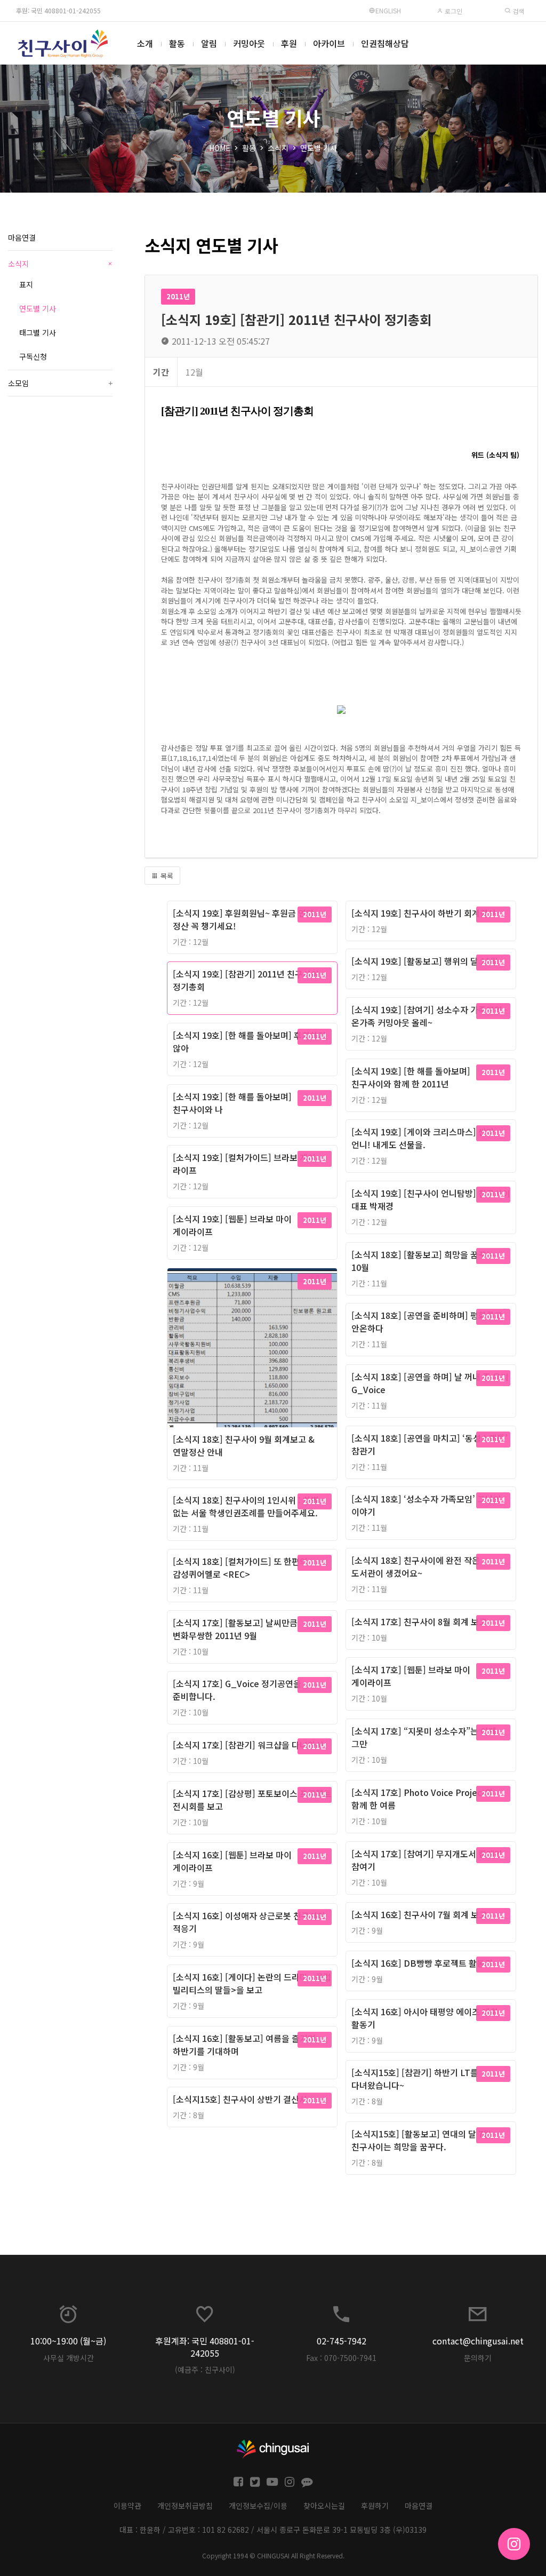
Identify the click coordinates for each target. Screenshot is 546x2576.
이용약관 (127, 2506)
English (388, 10)
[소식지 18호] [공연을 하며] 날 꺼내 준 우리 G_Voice (430, 1383)
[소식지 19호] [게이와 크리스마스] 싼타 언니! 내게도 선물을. (423, 1138)
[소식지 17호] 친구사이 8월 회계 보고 (419, 1621)
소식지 (278, 148)
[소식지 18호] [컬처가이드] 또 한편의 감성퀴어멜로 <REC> (240, 1568)
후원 (289, 43)
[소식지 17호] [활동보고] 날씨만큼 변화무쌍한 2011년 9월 (235, 1629)
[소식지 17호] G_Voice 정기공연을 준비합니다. (237, 1690)
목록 (166, 876)
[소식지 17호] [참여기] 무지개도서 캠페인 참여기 (427, 1860)
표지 (26, 284)
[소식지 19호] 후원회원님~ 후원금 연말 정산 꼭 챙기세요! (243, 919)
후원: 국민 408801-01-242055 (58, 10)
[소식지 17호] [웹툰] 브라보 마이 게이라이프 (411, 1676)
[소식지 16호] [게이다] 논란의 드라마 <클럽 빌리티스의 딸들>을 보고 (252, 1983)
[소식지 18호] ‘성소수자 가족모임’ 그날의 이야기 (426, 1505)
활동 (177, 43)
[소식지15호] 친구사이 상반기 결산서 (240, 2099)
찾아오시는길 (324, 2506)
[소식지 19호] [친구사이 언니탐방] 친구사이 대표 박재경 (431, 1199)
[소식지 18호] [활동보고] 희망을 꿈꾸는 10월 (423, 1261)
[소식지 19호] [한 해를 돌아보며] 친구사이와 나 (232, 1103)
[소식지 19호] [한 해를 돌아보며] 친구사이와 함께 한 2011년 (411, 1077)
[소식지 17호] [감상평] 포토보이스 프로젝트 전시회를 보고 (252, 1800)
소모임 (60, 383)
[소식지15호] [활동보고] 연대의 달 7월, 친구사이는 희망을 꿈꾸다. (423, 2140)
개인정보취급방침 (185, 2506)
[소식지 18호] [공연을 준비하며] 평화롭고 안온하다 (427, 1322)
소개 (145, 43)
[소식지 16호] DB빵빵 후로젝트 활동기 (422, 1963)
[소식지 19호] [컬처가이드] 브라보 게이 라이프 (244, 1164)
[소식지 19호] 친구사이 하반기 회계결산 (424, 913)
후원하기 (375, 2506)
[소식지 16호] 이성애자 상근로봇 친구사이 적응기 (249, 1922)
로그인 (453, 11)
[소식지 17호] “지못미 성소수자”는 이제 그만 (424, 1737)
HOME (220, 148)
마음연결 (22, 237)
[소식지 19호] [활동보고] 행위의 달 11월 (425, 961)
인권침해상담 (385, 43)
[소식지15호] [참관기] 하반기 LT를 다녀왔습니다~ (415, 2079)
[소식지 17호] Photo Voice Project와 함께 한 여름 (422, 1799)
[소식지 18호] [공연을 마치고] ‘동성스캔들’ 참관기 (429, 1444)
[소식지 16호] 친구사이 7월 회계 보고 (419, 1914)
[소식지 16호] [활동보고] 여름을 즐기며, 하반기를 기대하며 (246, 2045)
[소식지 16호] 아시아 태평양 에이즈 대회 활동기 (425, 2018)
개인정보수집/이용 (258, 2506)
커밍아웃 (249, 43)
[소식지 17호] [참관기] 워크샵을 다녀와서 (248, 1745)
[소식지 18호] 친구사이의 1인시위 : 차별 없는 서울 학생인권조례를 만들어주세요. (246, 1506)
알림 (209, 43)
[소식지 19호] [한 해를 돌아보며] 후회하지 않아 (249, 1041)
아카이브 (329, 43)
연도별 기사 (319, 148)
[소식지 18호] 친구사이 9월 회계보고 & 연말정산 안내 (244, 1445)
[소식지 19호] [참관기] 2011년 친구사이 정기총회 (246, 980)
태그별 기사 (38, 332)
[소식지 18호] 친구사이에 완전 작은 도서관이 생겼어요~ (416, 1567)
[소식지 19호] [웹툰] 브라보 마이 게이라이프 (232, 1225)
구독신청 (33, 356)
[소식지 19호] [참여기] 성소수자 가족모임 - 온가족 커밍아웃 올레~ (429, 1016)
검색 (517, 11)
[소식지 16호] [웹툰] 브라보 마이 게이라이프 (232, 1861)
